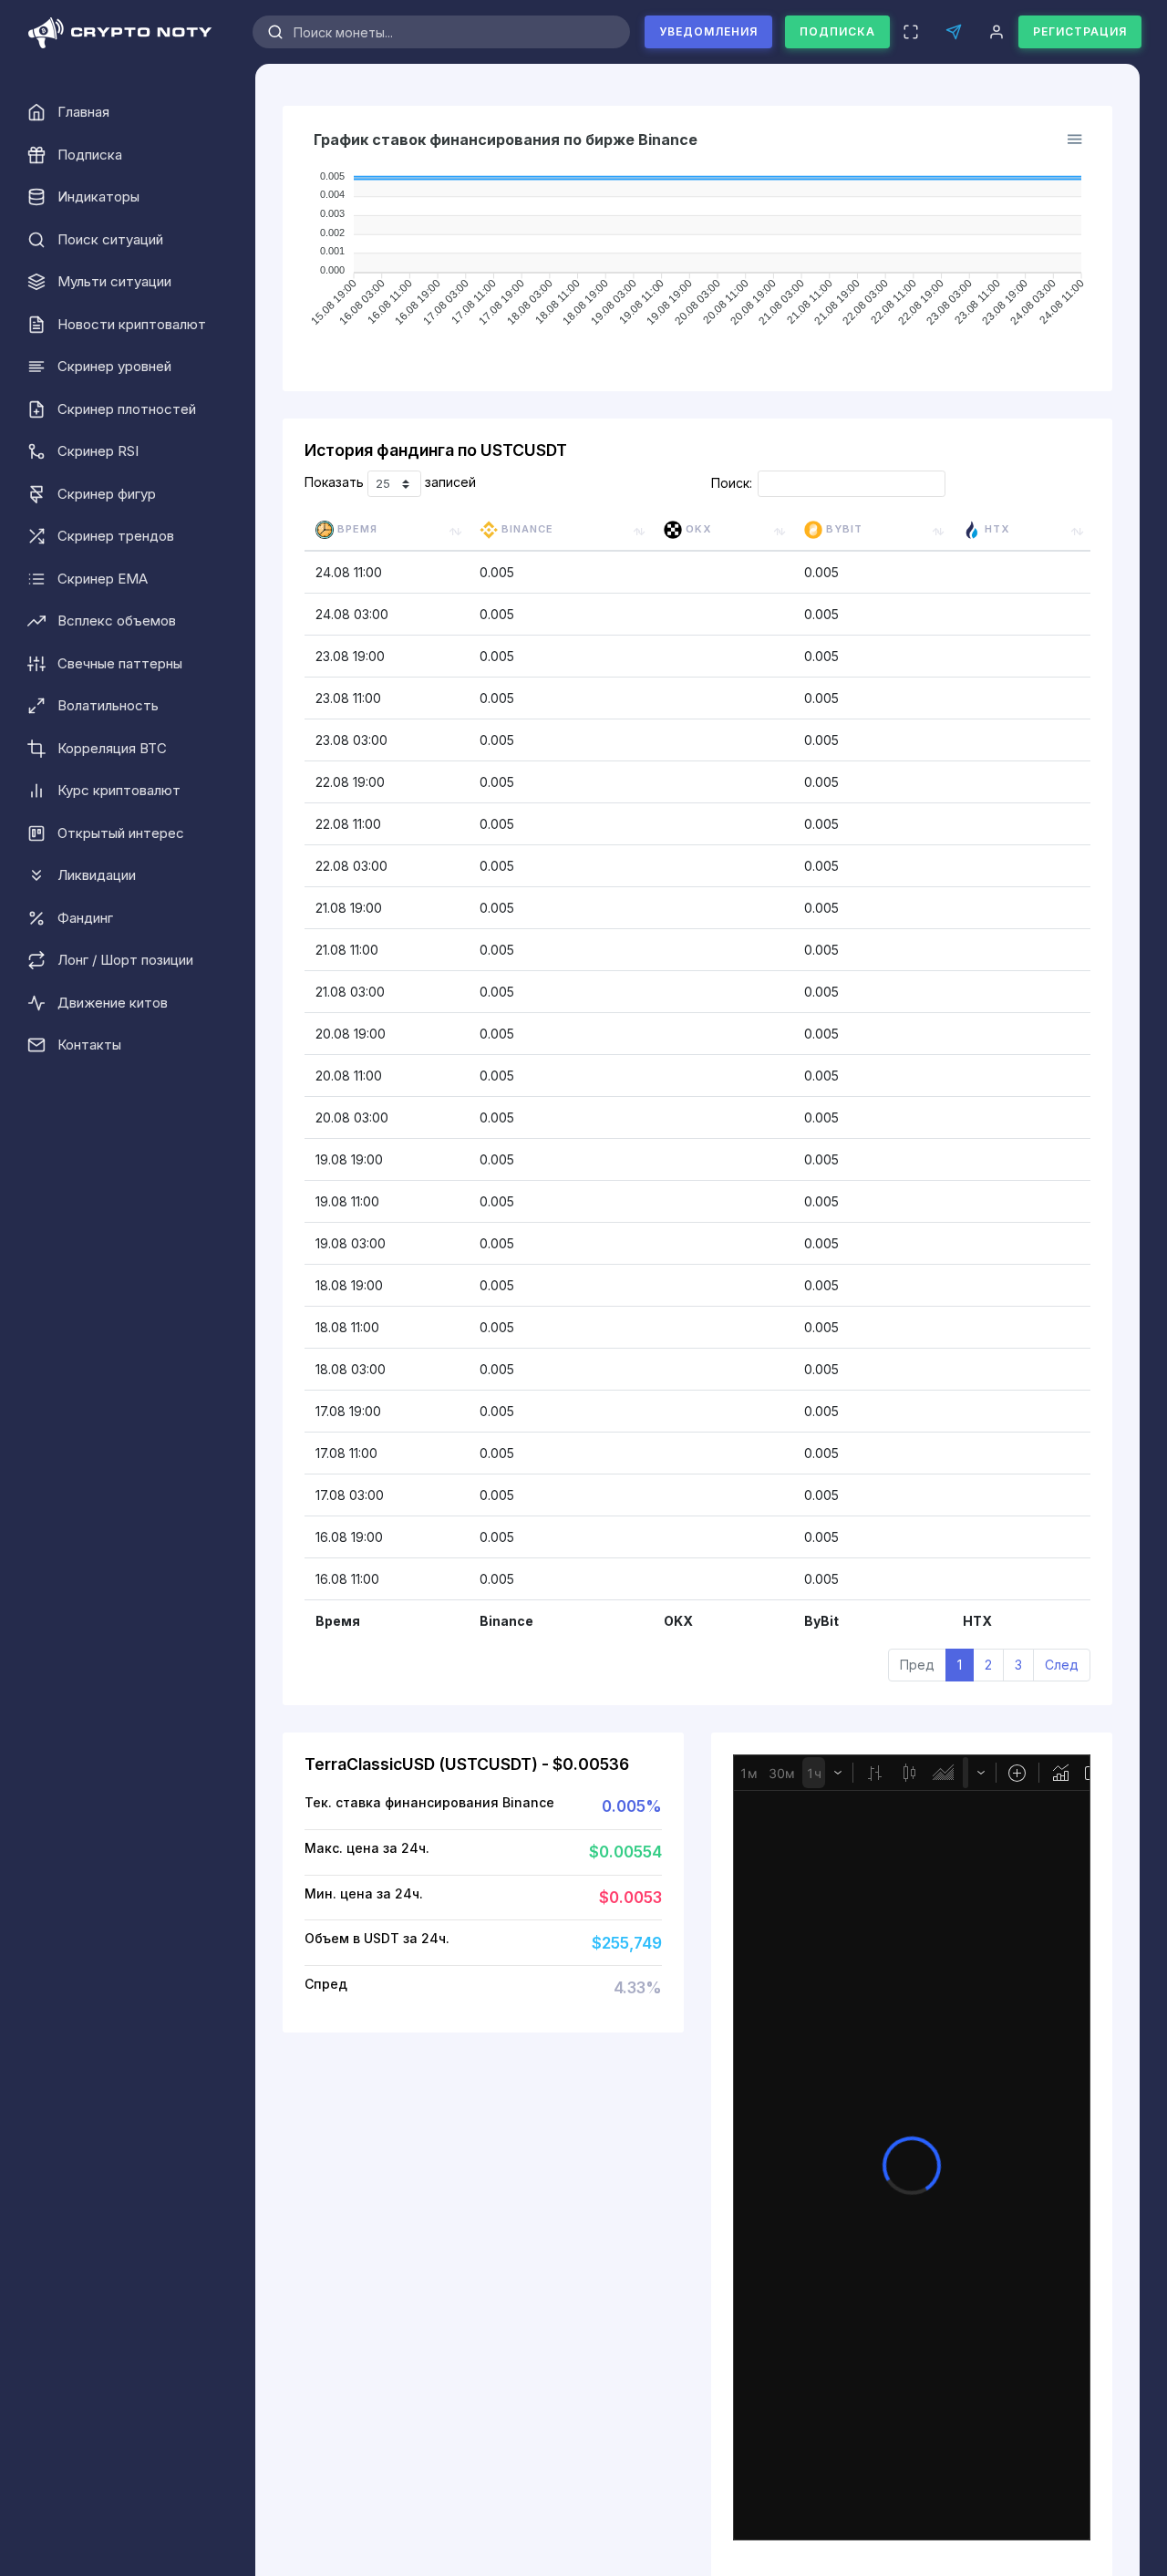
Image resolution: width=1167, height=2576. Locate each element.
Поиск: (732, 483)
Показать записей (390, 483)
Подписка (837, 31)
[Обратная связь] (953, 32)
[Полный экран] (910, 32)
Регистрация (1080, 31)
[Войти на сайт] (996, 32)
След (1062, 1665)
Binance (526, 529)
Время (356, 529)
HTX (995, 529)
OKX (697, 529)
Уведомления (708, 31)
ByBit (842, 529)
